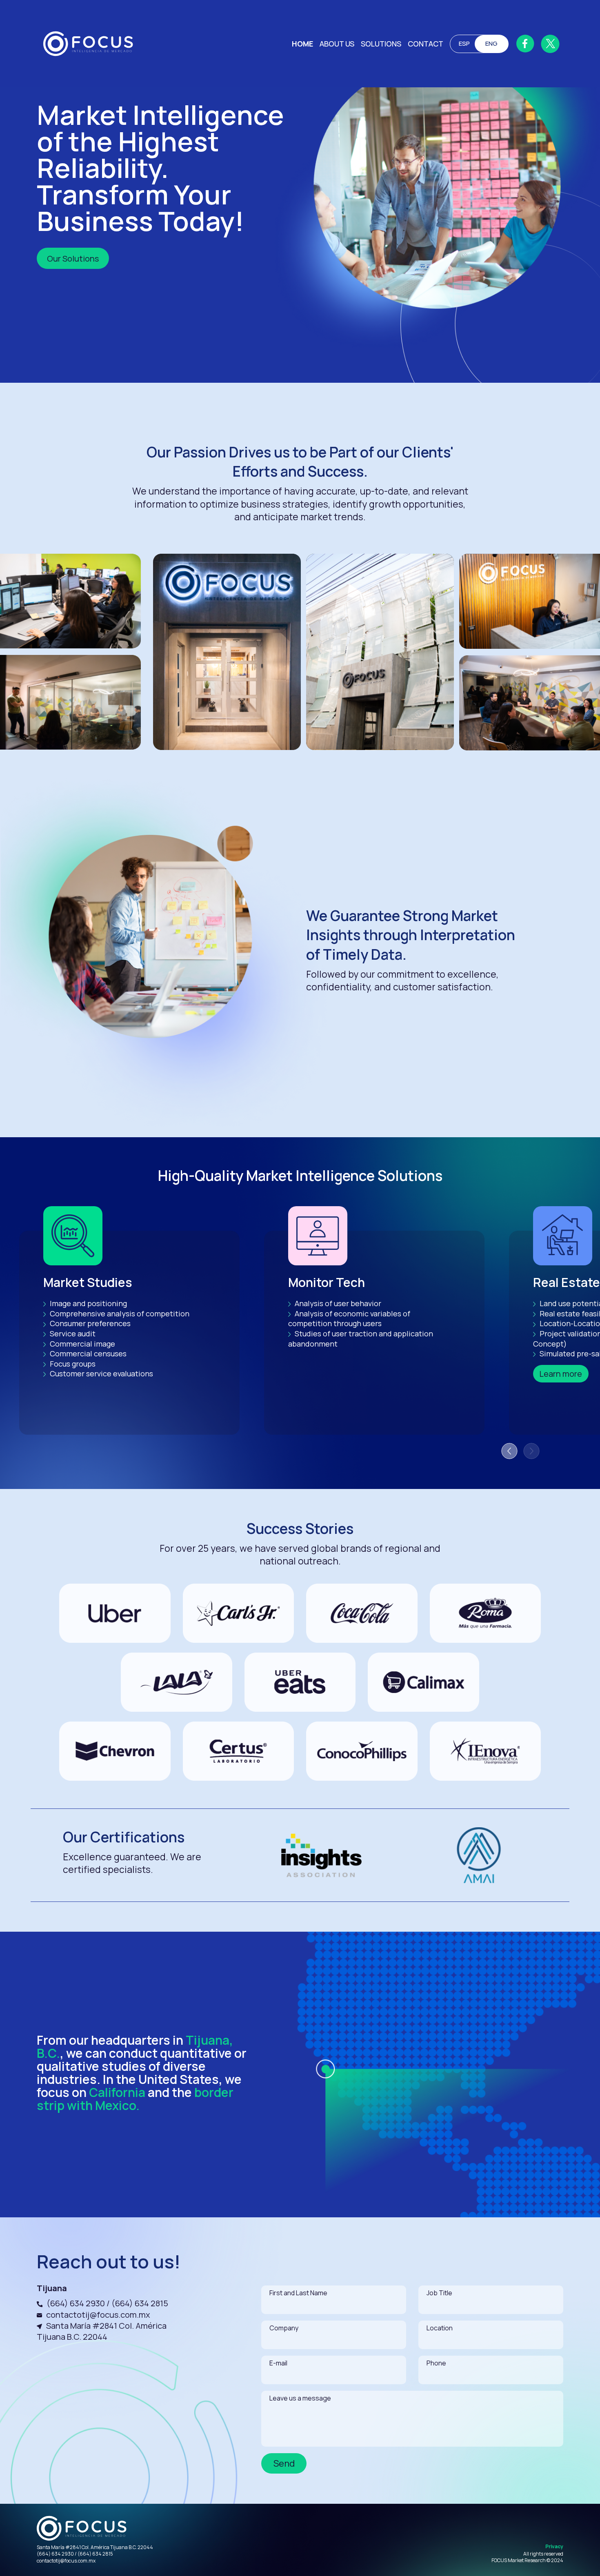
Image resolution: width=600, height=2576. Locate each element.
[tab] (509, 1451)
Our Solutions (73, 258)
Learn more (561, 1374)
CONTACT (426, 44)
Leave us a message (300, 2398)
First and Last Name (298, 2293)
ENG (491, 43)
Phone (436, 2363)
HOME (302, 44)
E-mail (278, 2363)
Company (284, 2328)
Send (284, 2463)
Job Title (439, 2293)
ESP (464, 43)
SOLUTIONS (381, 44)
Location (440, 2328)
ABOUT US (337, 44)
